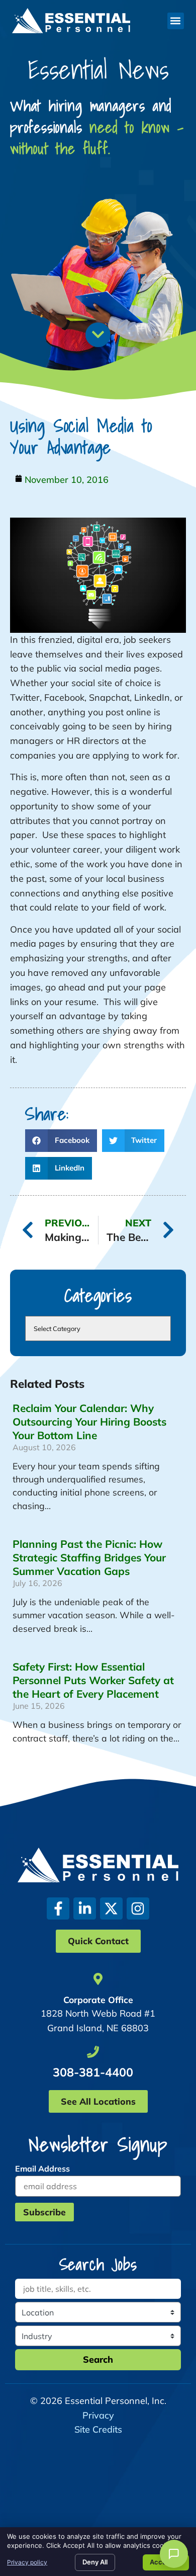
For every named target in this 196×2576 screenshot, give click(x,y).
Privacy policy (27, 2562)
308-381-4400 (93, 2072)
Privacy (98, 2415)
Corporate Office (98, 2000)
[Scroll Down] (98, 335)
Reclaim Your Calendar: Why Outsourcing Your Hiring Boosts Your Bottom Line (89, 1422)
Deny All (95, 2562)
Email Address (42, 2169)
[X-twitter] (111, 1909)
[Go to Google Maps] (98, 1979)
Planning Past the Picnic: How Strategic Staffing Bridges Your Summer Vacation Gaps (89, 1557)
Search (98, 2359)
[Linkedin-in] (85, 1909)
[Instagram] (138, 1909)
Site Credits (98, 2429)
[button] (176, 21)
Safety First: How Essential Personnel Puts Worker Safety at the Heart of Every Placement (93, 1680)
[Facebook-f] (58, 1909)
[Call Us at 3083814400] (93, 2052)
